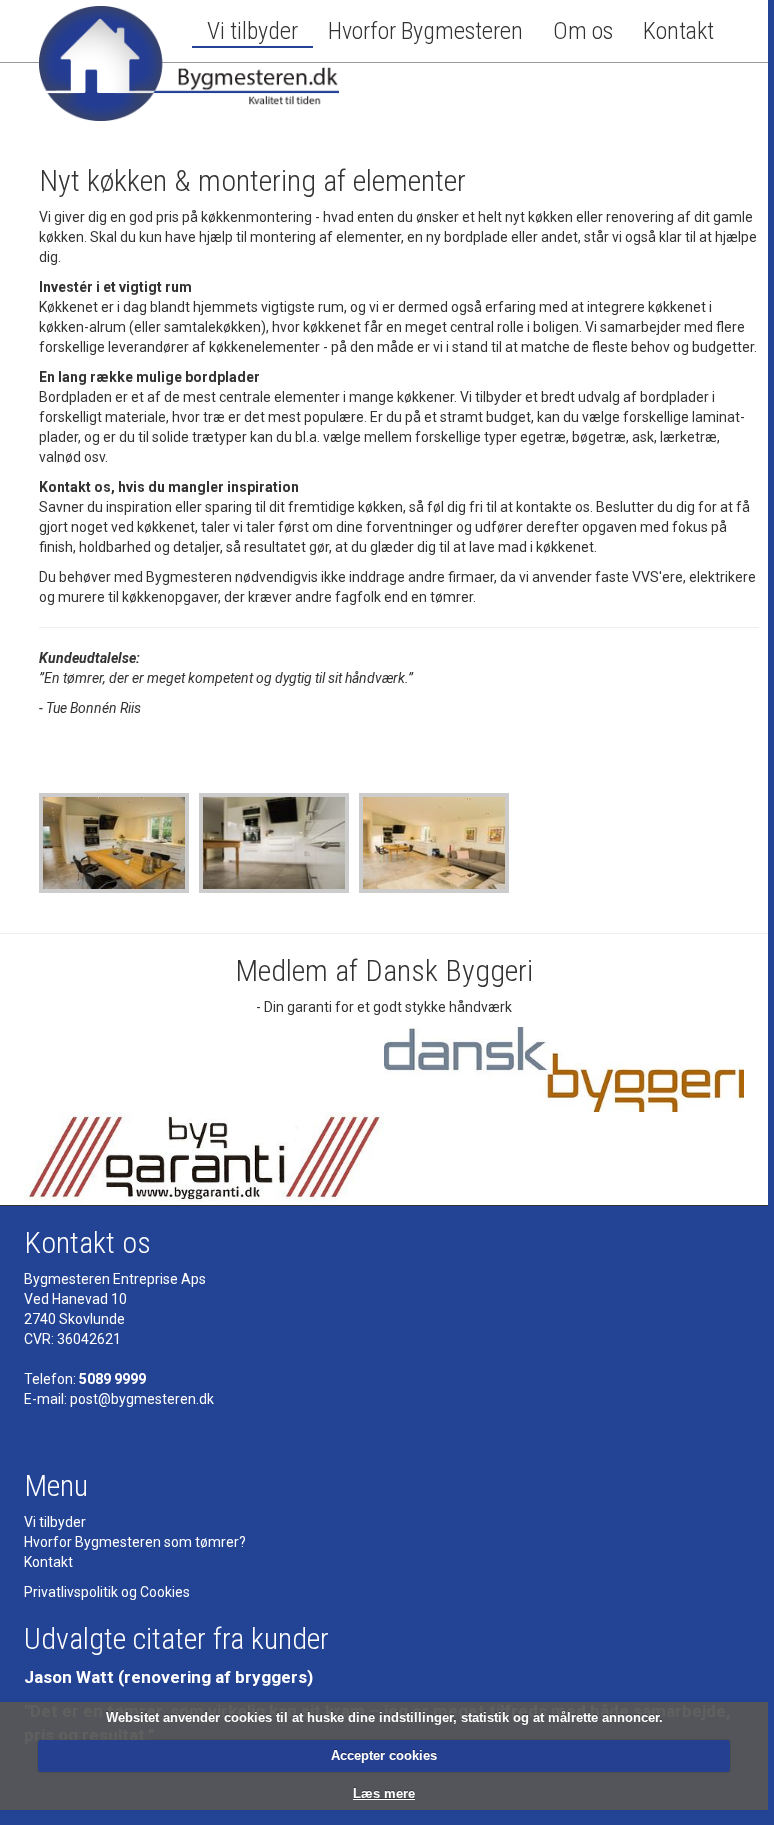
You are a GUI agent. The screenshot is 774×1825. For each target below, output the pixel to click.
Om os (583, 31)
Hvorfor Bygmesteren (425, 31)
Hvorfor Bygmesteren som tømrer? (135, 1542)
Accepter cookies (384, 1755)
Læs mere (384, 1793)
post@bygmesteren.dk (142, 1399)
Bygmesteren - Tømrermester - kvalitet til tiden (189, 71)
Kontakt (678, 31)
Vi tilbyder (252, 31)
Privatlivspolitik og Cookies (107, 1592)
